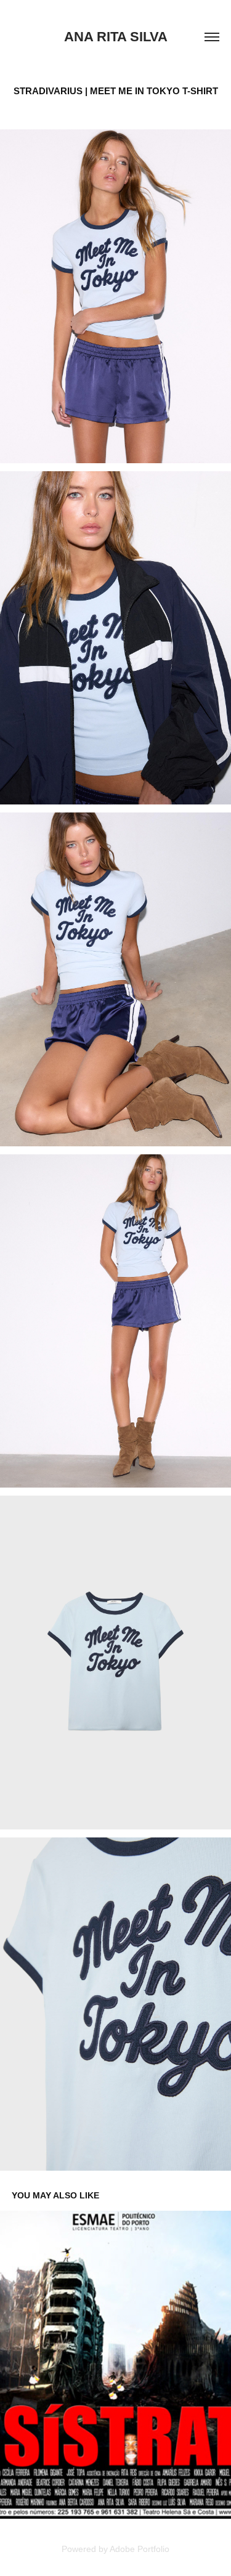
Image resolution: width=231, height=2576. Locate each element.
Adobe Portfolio (140, 2549)
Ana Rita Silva (116, 37)
